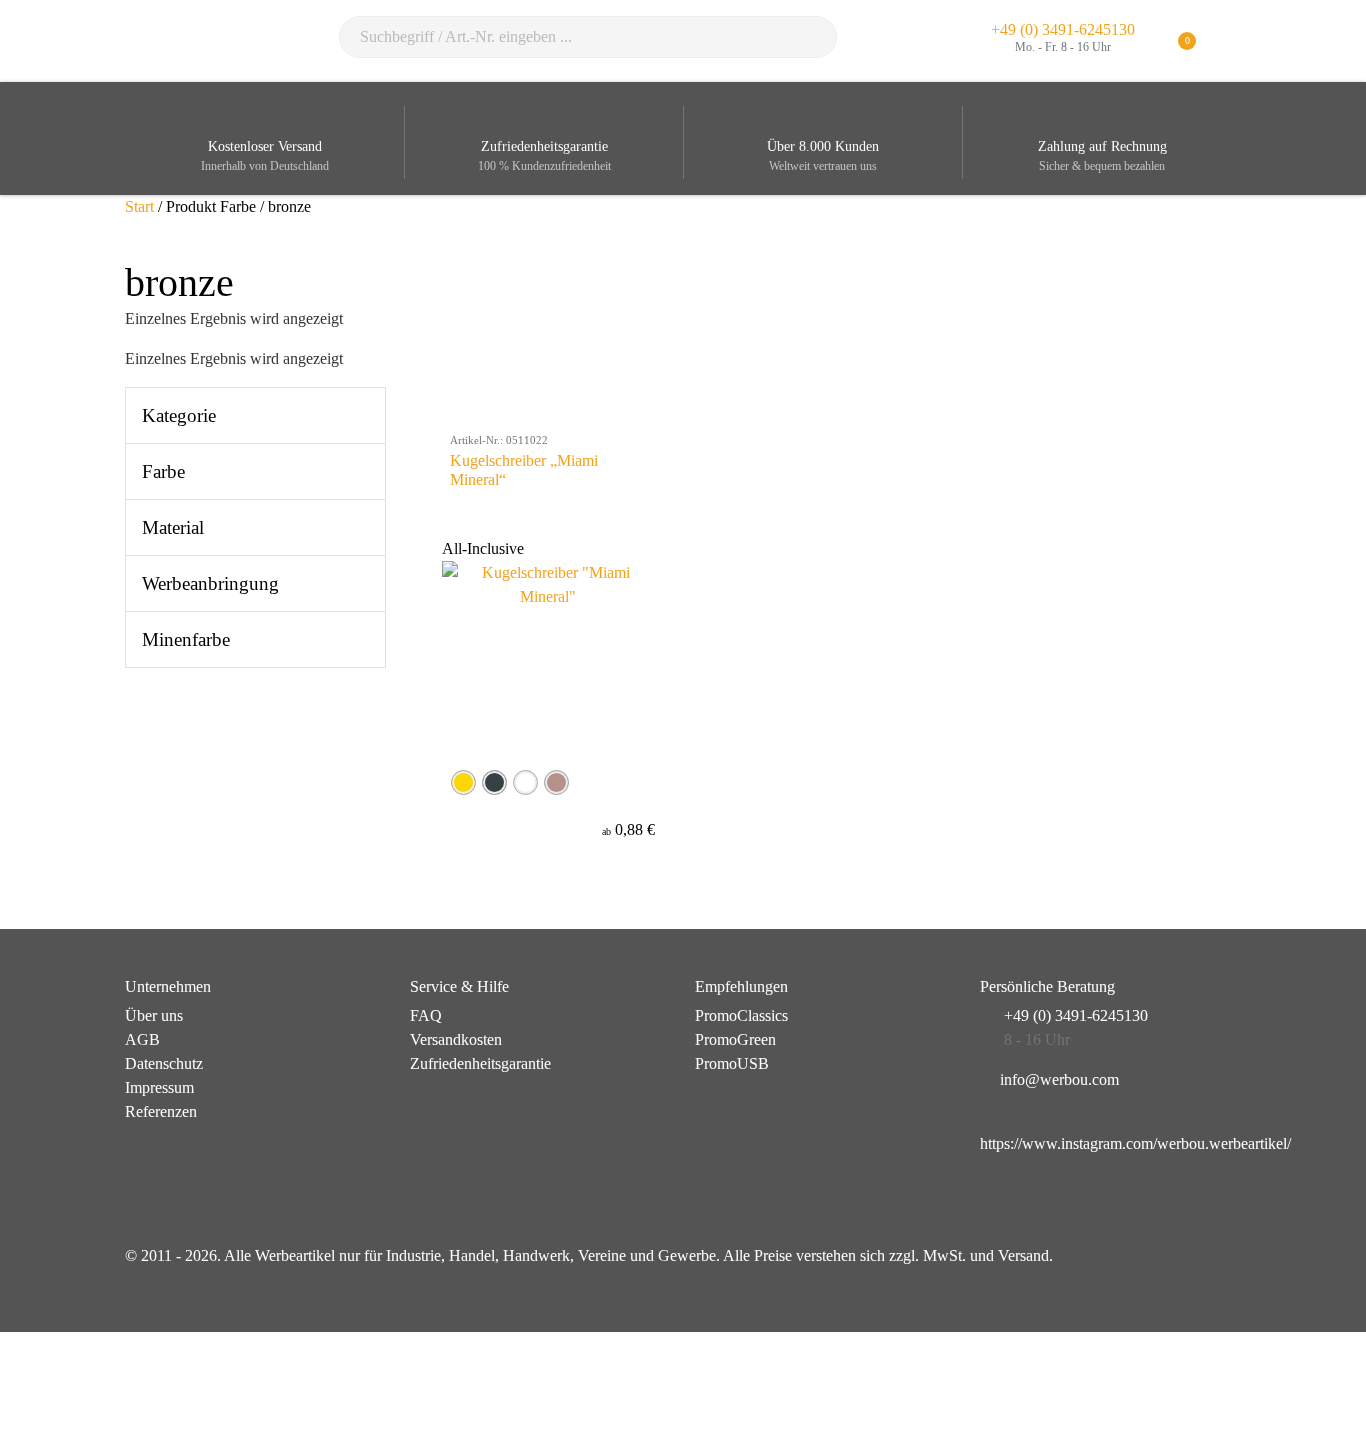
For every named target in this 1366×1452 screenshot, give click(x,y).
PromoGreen (735, 1039)
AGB (142, 1039)
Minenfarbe (186, 639)
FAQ (426, 1015)
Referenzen (161, 1111)
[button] (1228, 41)
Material (173, 527)
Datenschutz (164, 1063)
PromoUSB (732, 1063)
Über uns (154, 1015)
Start (139, 206)
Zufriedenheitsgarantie (480, 1063)
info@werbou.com (1059, 1079)
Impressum (159, 1087)
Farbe (163, 471)
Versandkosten (456, 1039)
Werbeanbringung (210, 583)
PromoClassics (741, 1015)
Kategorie (179, 415)
